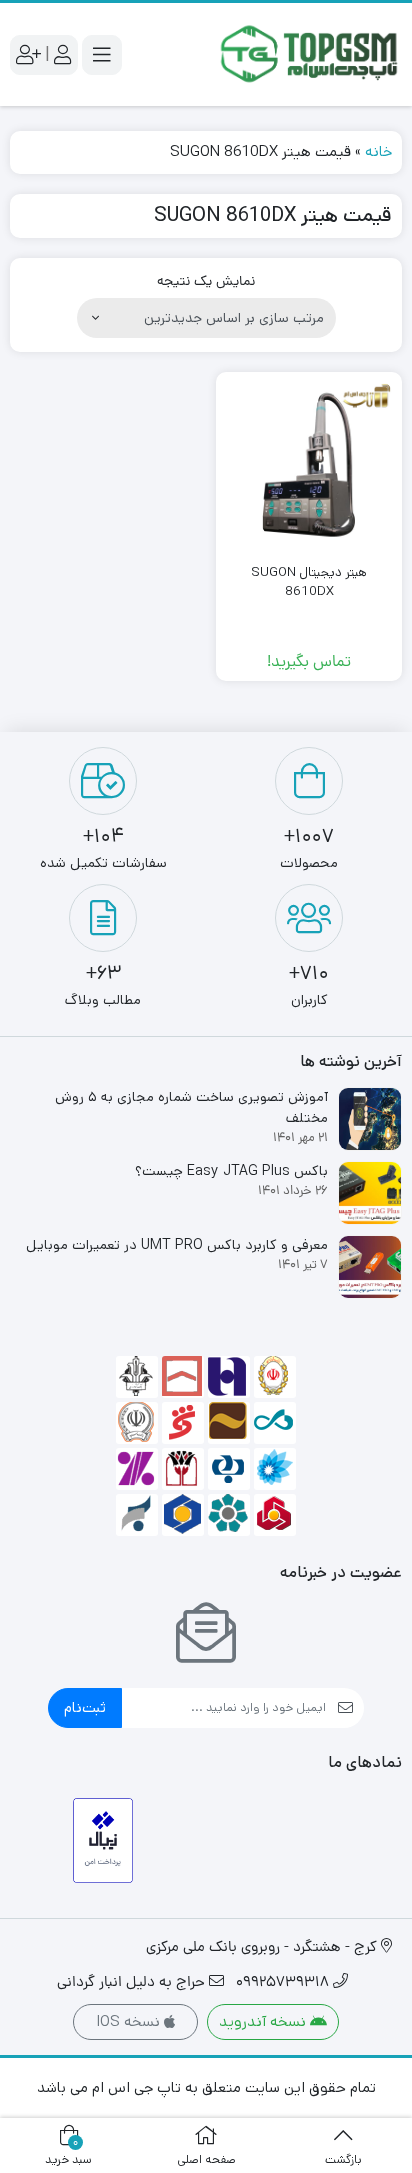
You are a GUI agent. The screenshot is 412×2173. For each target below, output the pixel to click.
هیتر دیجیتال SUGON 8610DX (309, 582)
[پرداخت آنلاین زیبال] (103, 1840)
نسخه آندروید (264, 2021)
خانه (378, 151)
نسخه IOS (130, 2021)
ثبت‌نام (85, 1707)
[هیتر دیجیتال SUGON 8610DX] (309, 465)
